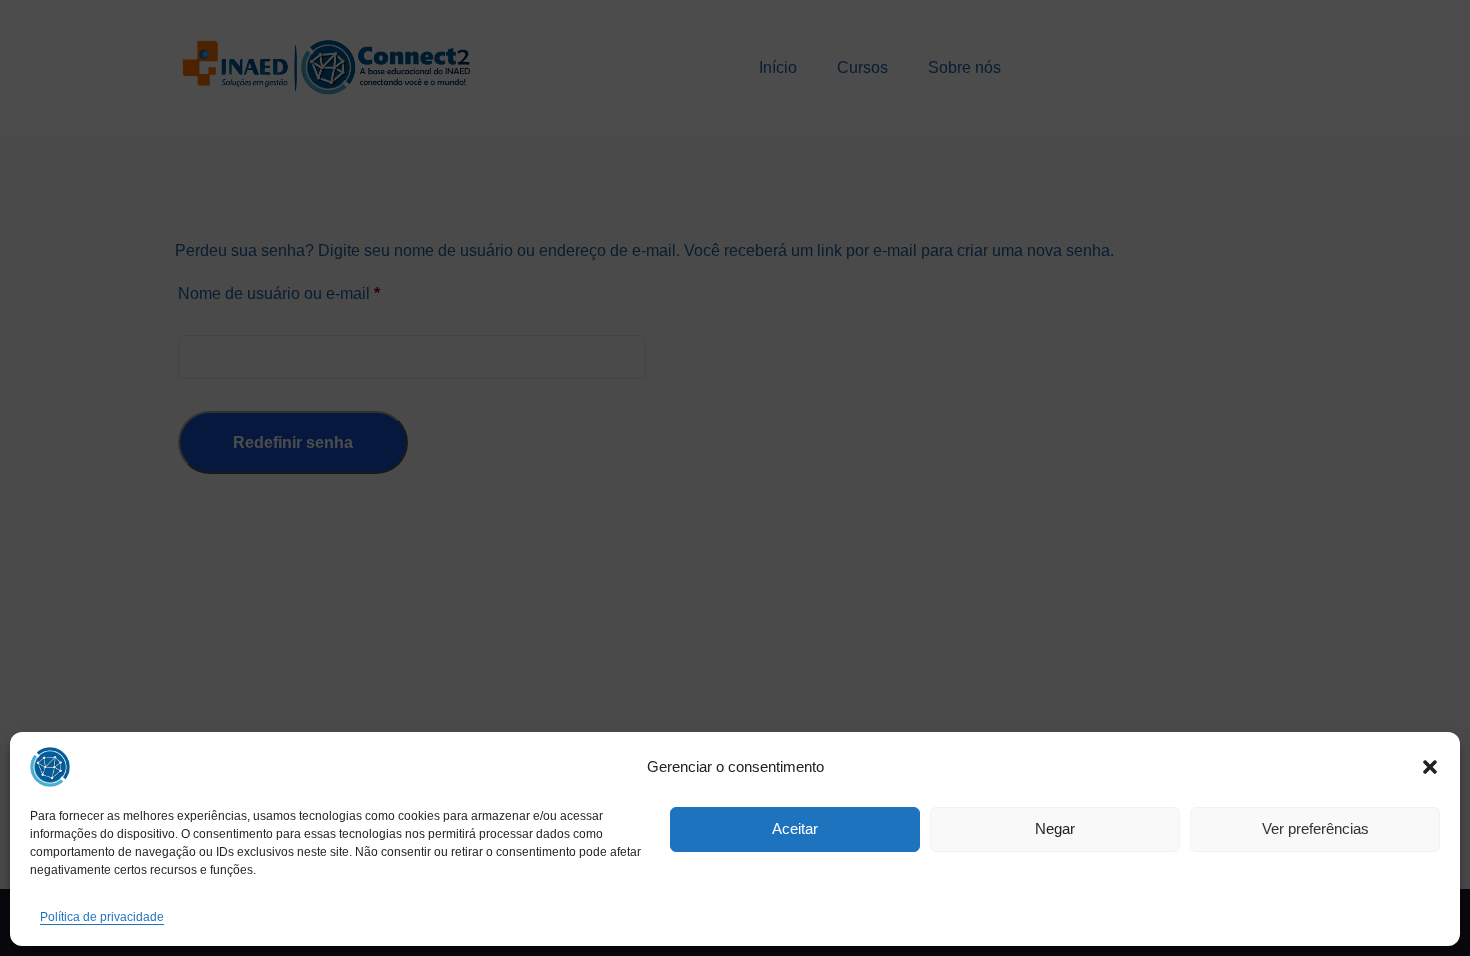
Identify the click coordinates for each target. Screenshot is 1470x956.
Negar (1055, 828)
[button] (1430, 767)
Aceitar (795, 828)
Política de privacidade (102, 917)
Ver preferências (1315, 828)
